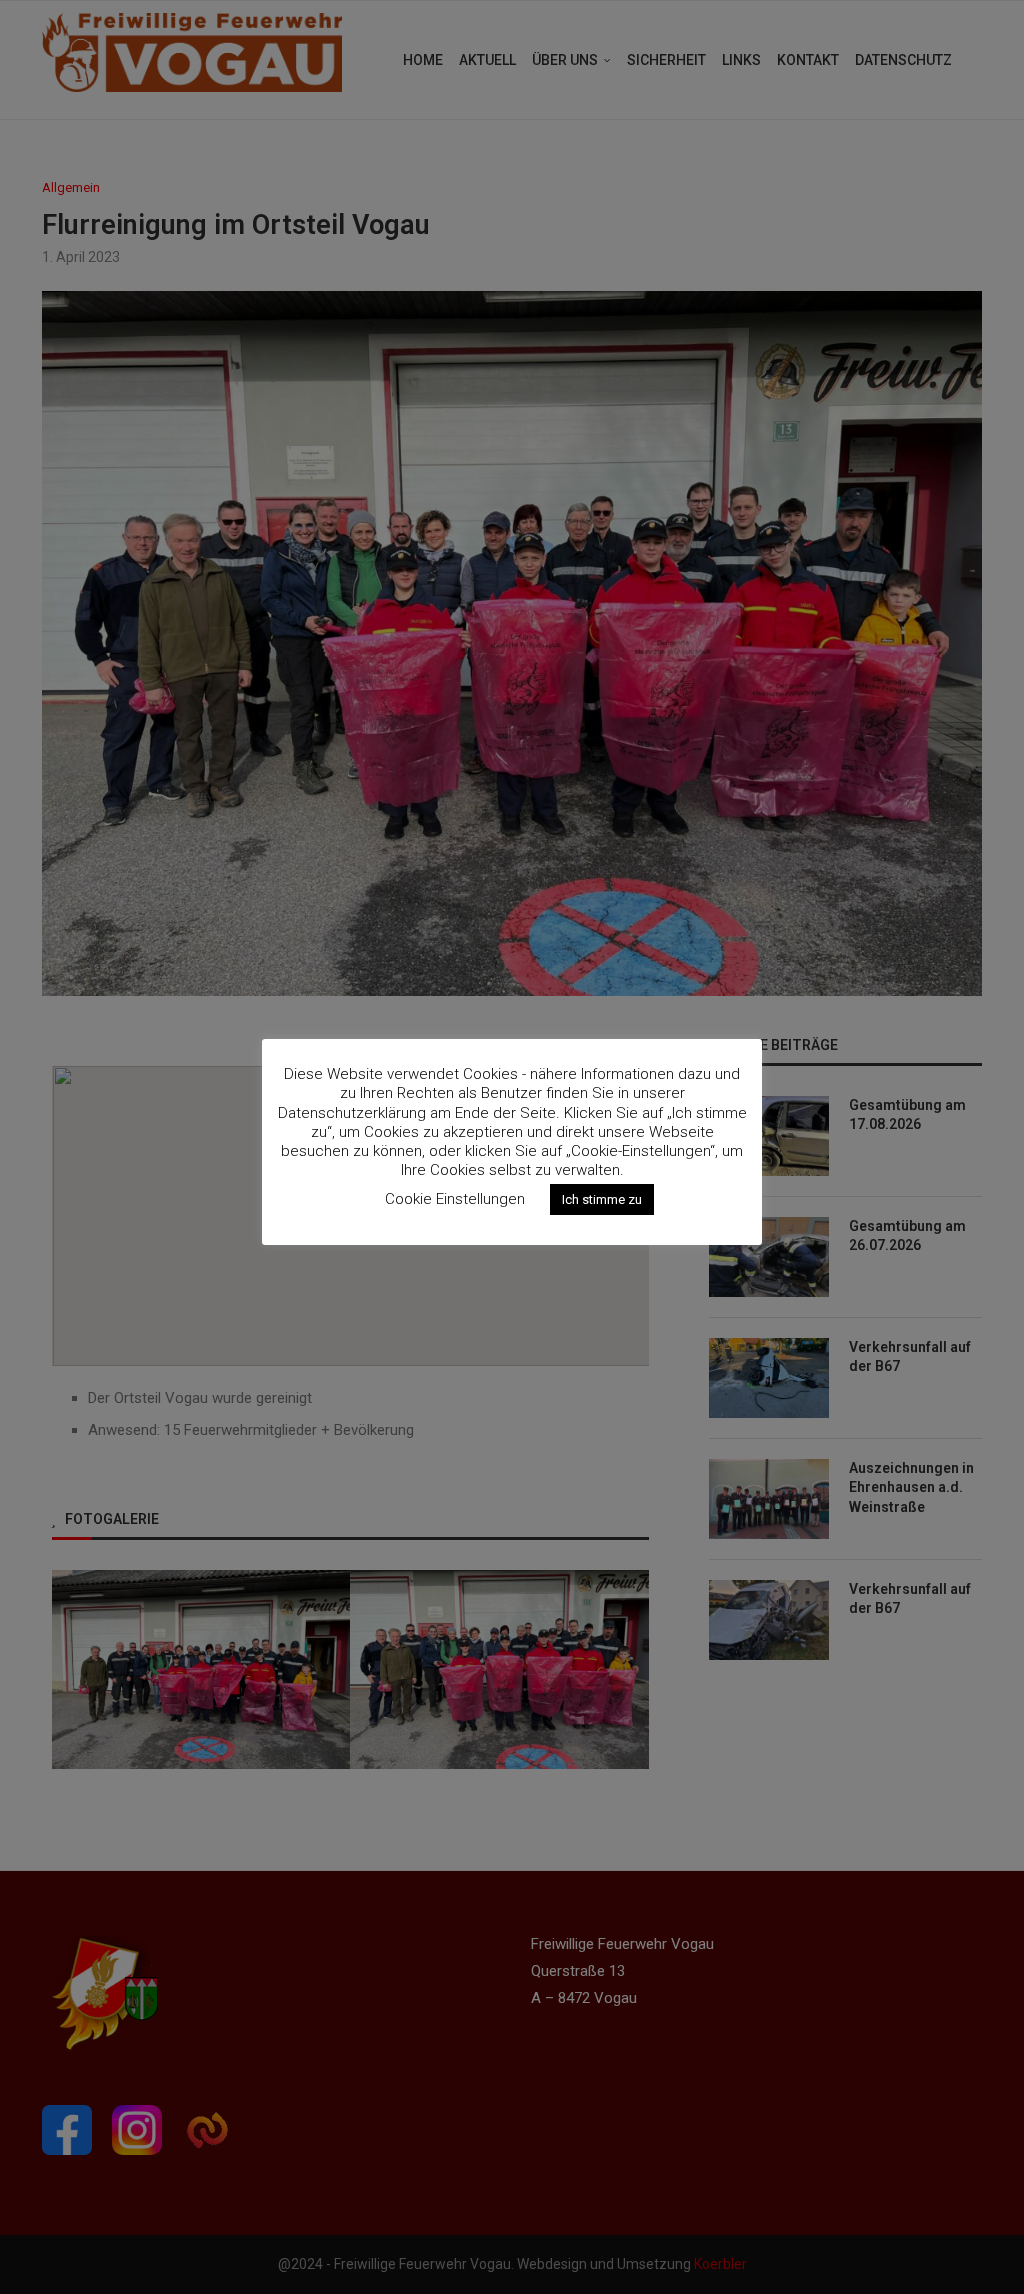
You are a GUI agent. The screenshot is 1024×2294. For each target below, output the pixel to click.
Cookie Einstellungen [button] (455, 1199)
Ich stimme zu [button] (602, 1199)
